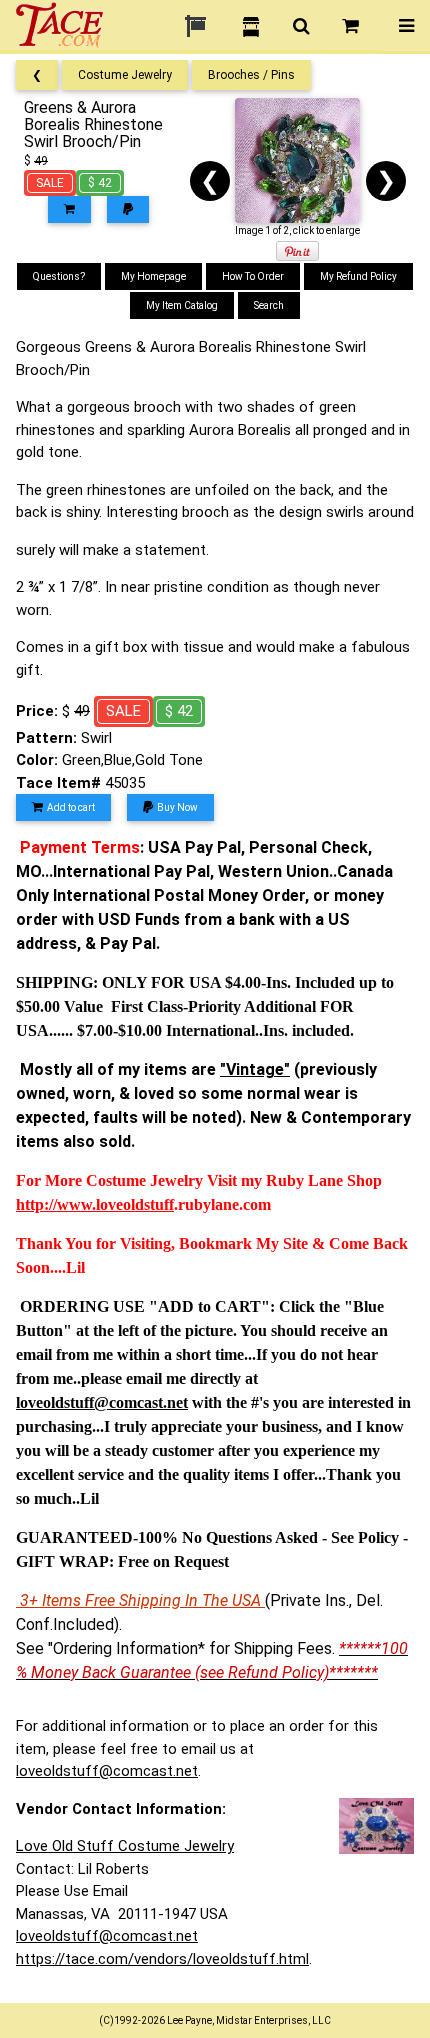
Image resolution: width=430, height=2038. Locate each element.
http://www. (56, 1204)
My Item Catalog (182, 305)
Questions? (59, 276)
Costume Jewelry (125, 75)
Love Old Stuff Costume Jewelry (125, 1846)
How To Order (253, 276)
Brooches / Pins (251, 75)
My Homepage (153, 276)
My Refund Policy (358, 276)
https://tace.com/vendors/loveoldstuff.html (162, 1959)
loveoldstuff (135, 1204)
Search (269, 305)
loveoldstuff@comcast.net (107, 1771)
